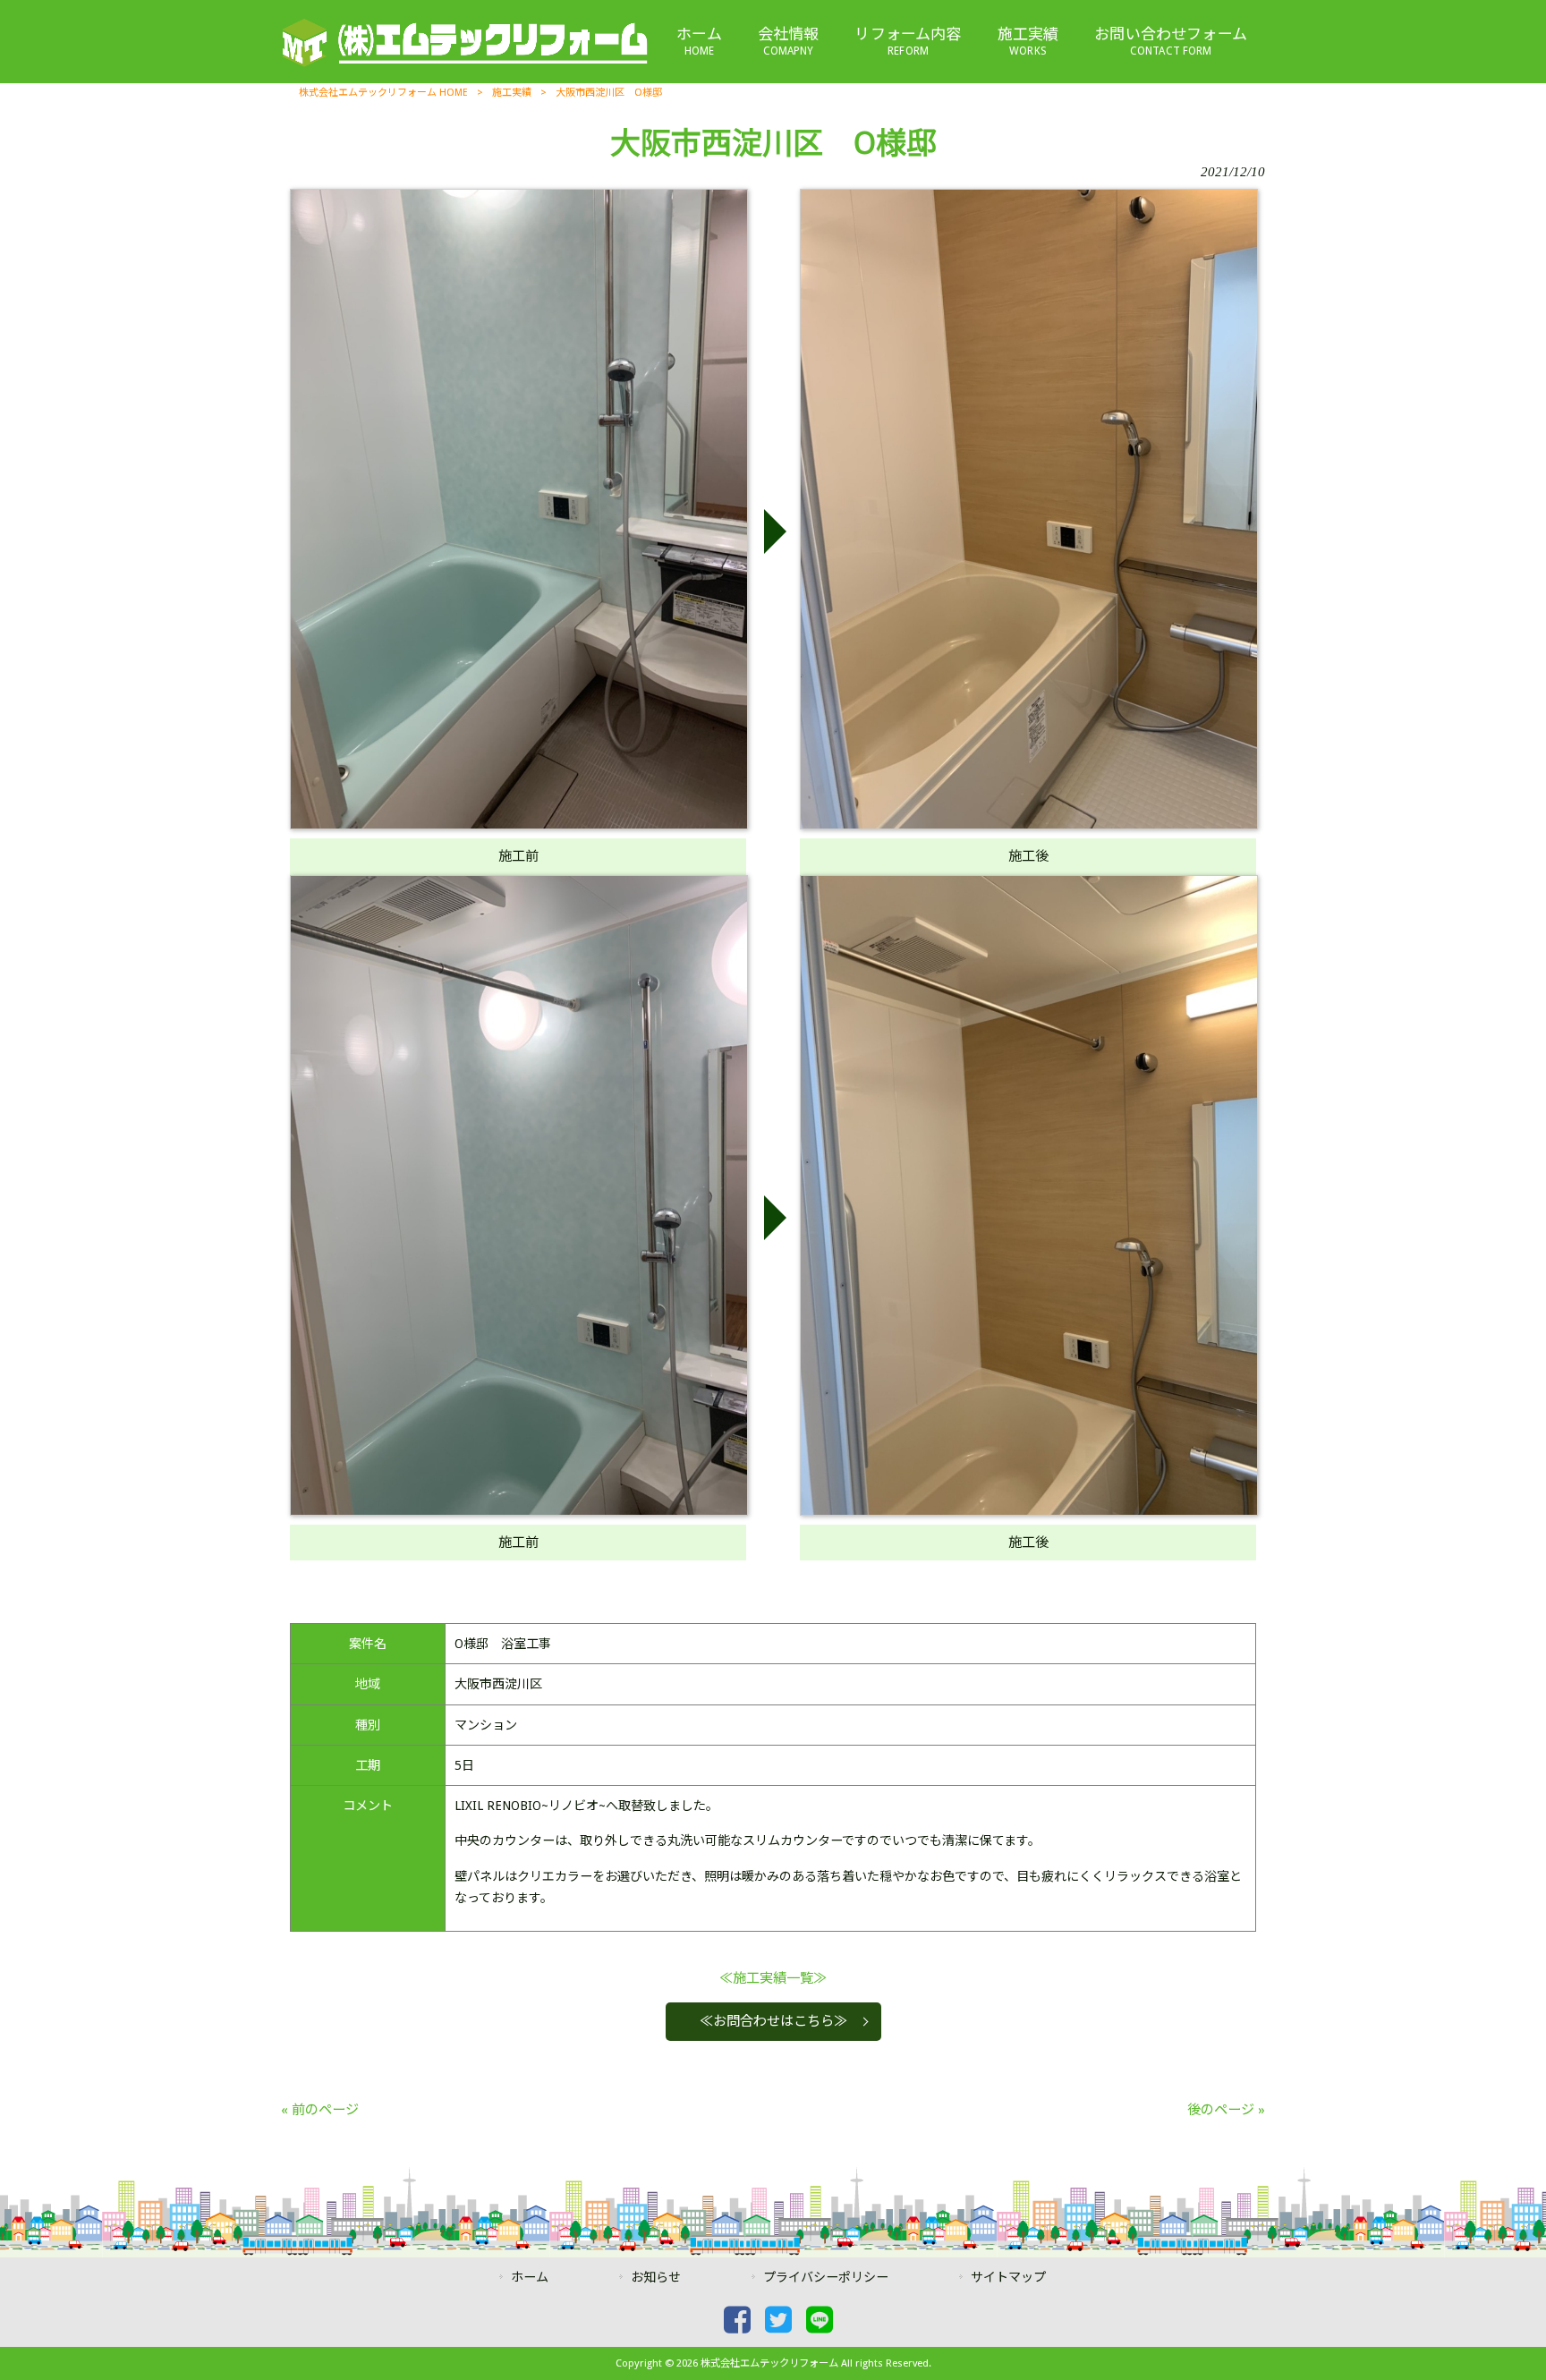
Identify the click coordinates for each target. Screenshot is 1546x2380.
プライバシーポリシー (826, 2277)
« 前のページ (320, 2110)
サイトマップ (1008, 2277)
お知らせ (656, 2277)
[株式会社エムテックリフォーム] (464, 64)
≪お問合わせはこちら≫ (773, 2021)
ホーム (530, 2277)
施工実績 (512, 93)
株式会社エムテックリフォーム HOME (383, 93)
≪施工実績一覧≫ (773, 1978)
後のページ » (1226, 2110)
